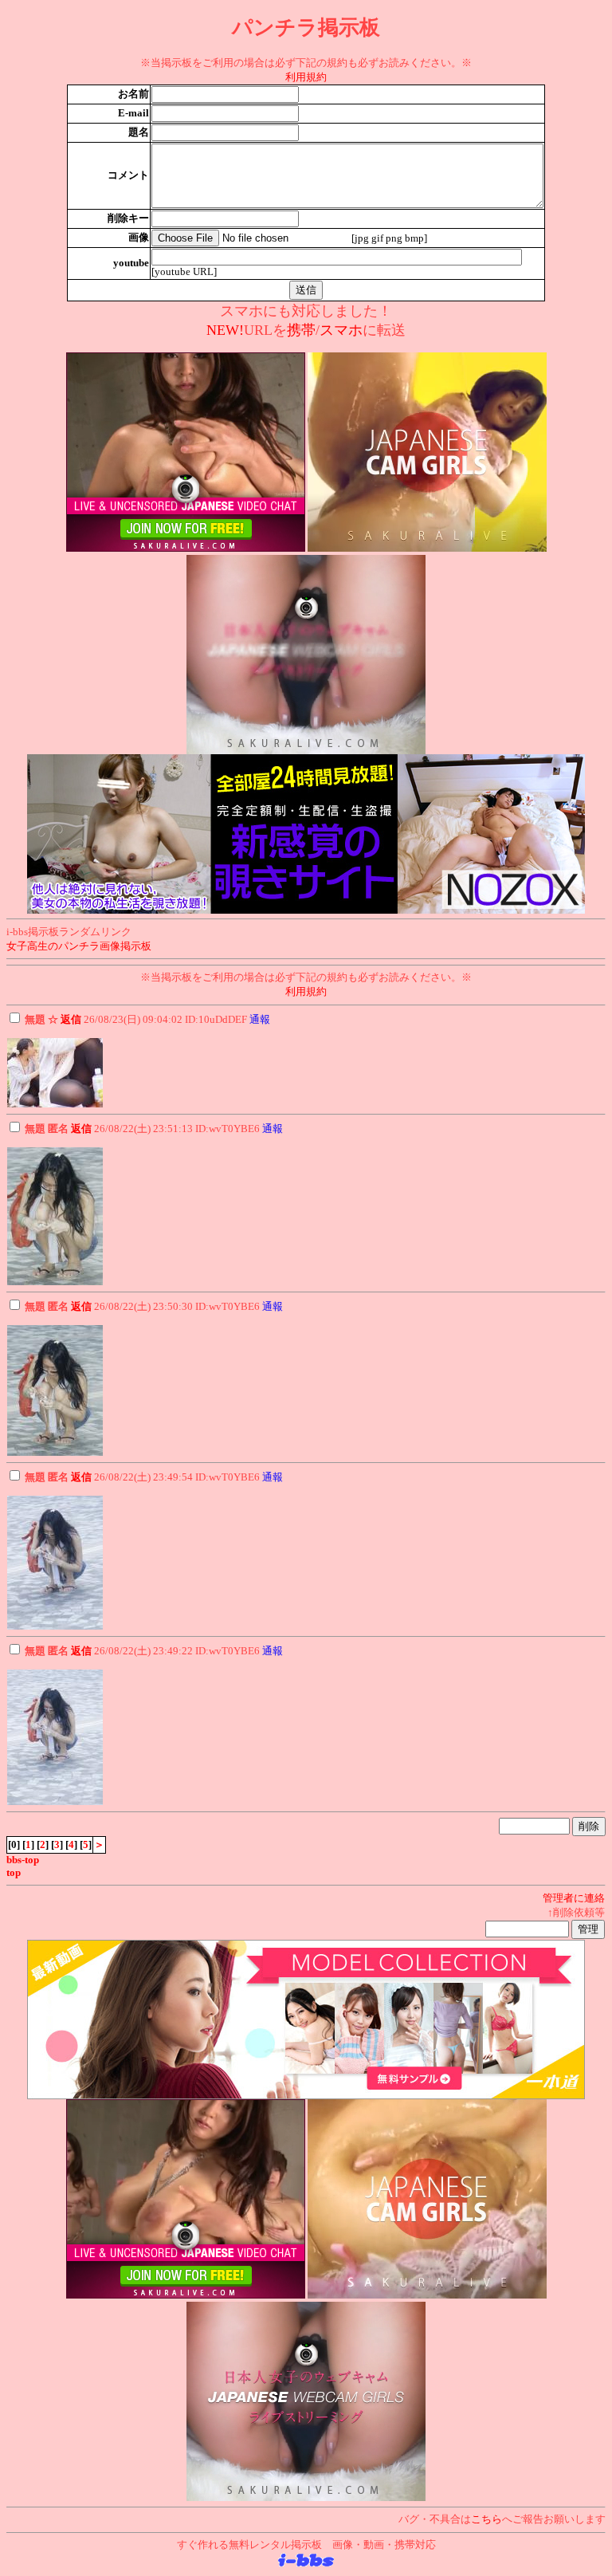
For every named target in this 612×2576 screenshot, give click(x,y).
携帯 (301, 330)
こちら (486, 2519)
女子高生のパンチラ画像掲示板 (79, 946)
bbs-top (23, 1860)
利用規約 (306, 77)
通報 (260, 1019)
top (14, 1872)
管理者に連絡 (574, 1898)
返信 (71, 1019)
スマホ (341, 330)
